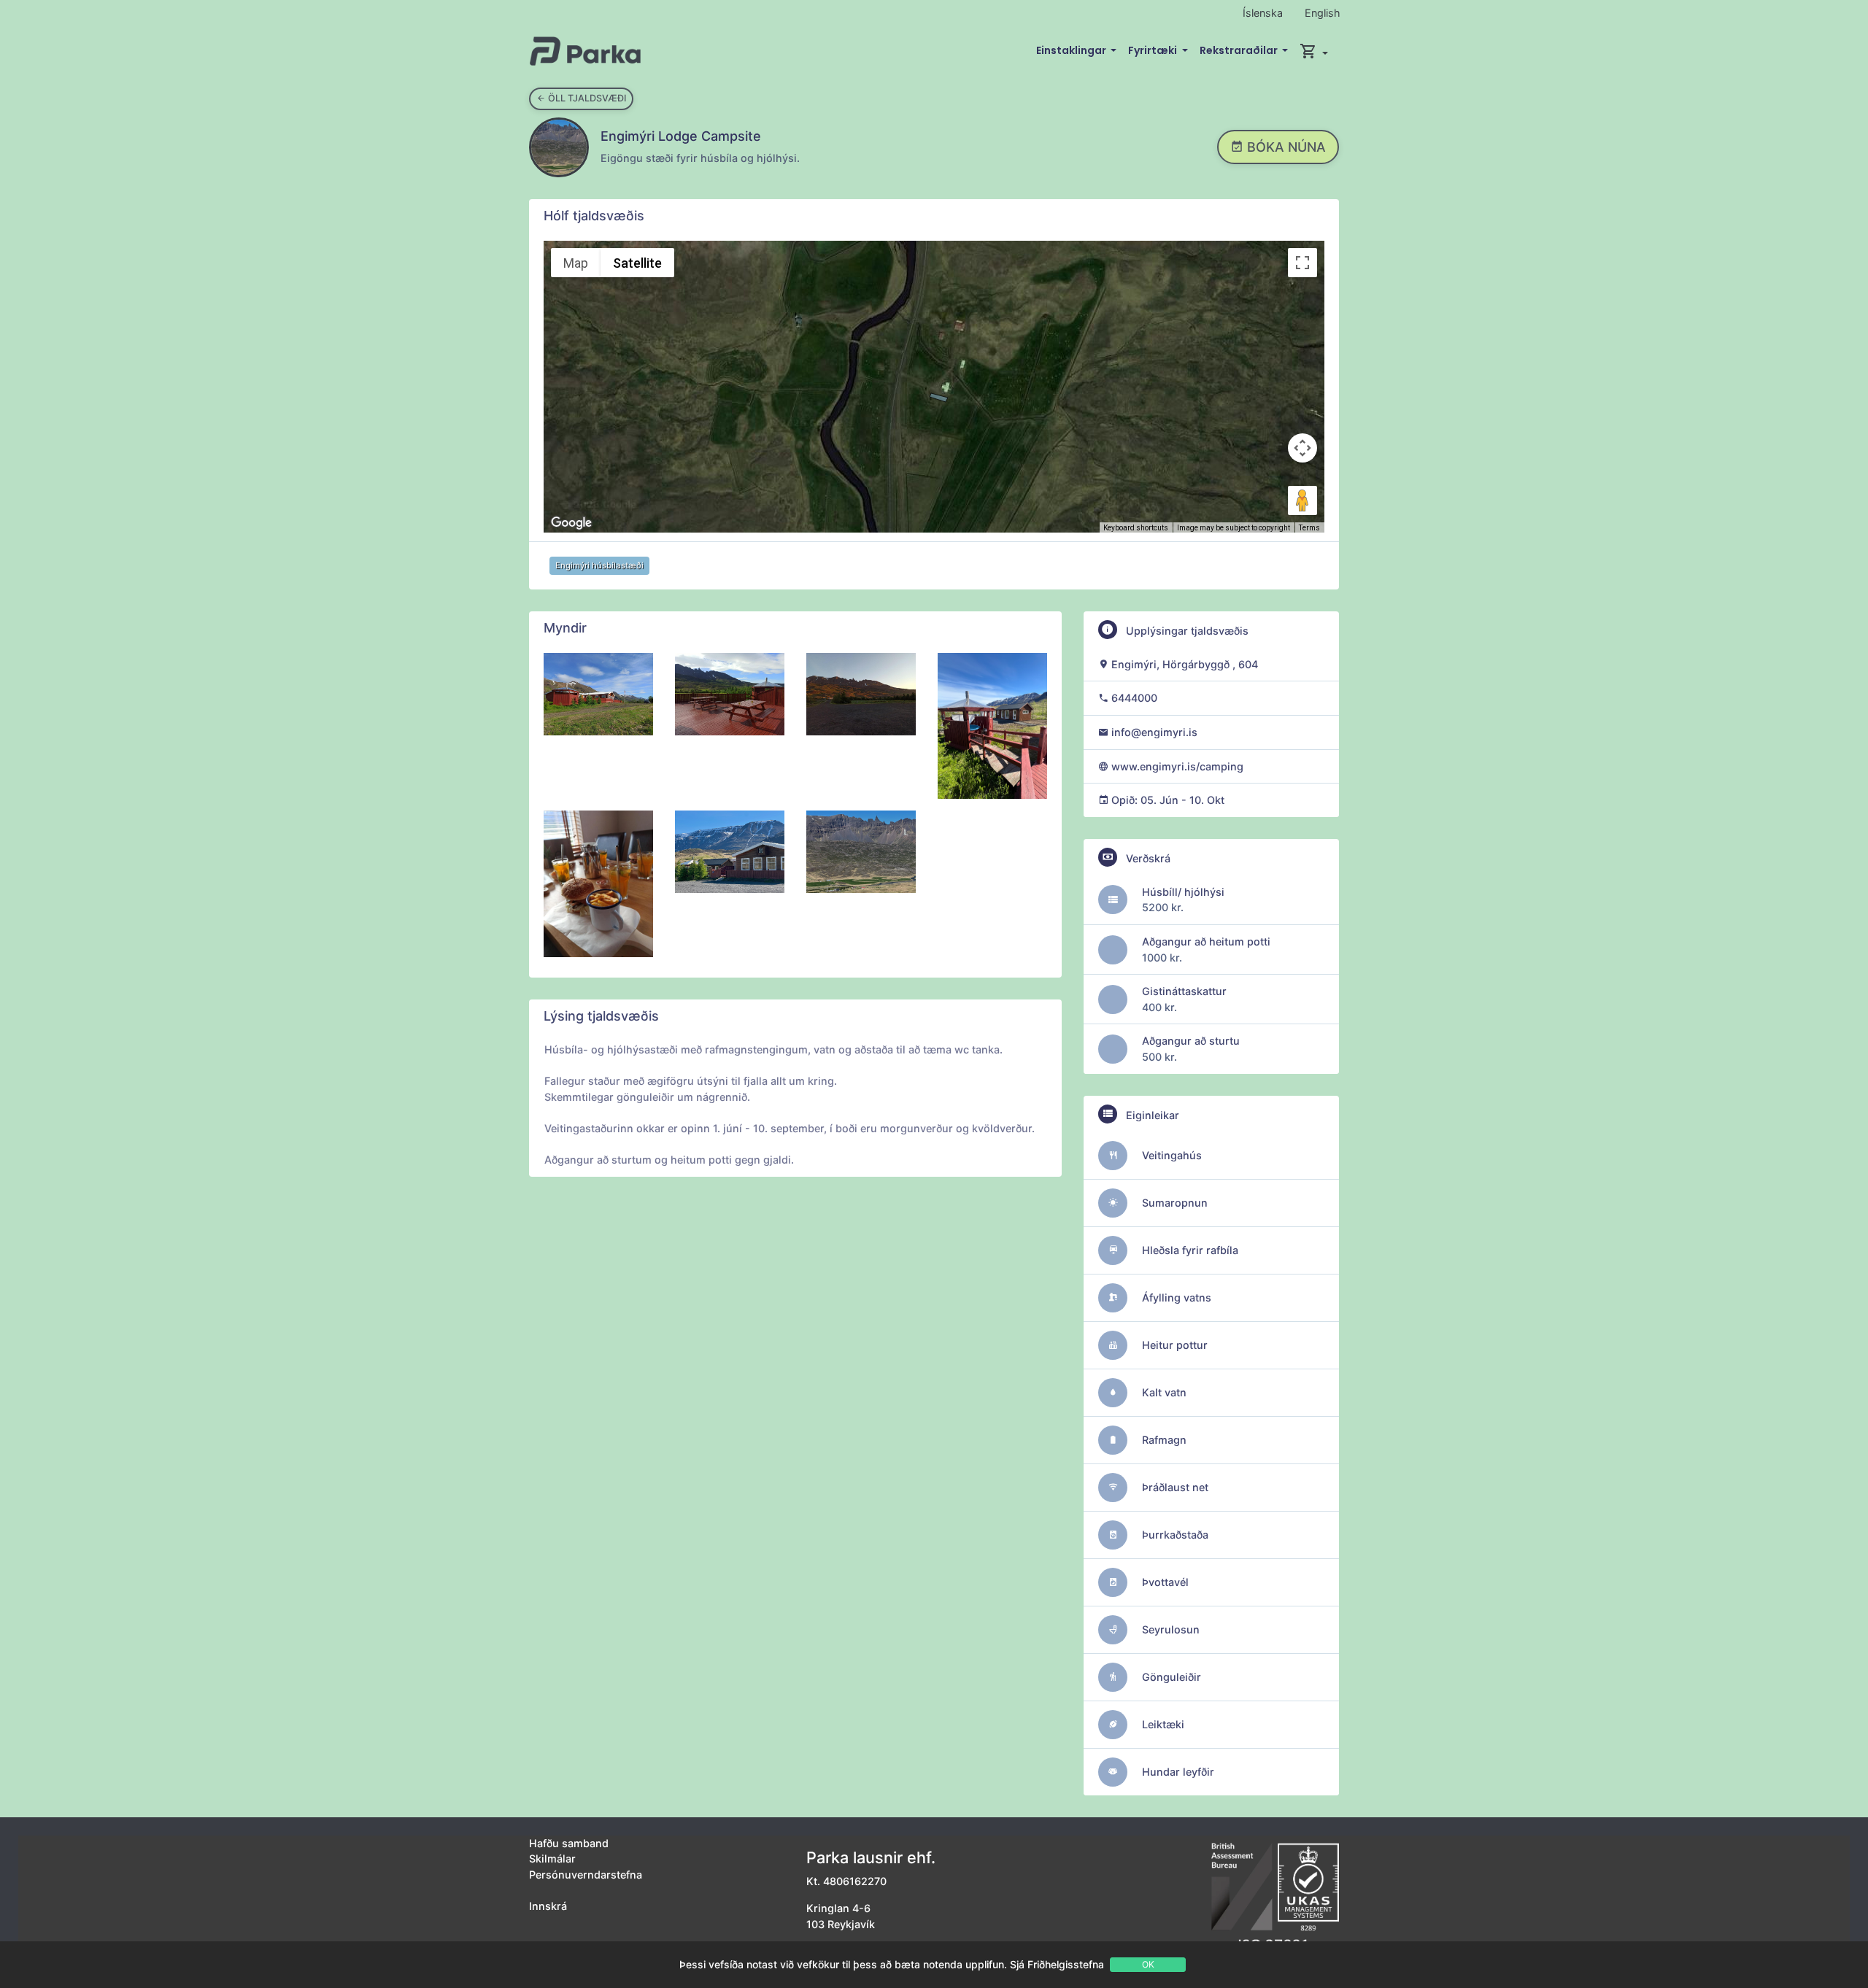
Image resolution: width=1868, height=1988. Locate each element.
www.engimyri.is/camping (1177, 766)
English (1323, 13)
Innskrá (548, 1906)
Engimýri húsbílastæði (599, 565)
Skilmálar (552, 1859)
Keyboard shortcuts (1136, 528)
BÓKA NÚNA (1285, 147)
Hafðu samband (569, 1843)
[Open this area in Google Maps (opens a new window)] (571, 523)
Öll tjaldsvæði (586, 98)
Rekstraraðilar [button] (1240, 50)
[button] (1314, 51)
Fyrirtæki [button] (1154, 50)
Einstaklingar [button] (1072, 50)
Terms (1309, 528)
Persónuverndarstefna (586, 1875)
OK (1148, 1964)
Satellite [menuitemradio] (637, 263)
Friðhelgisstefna (1066, 1964)
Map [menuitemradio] (576, 263)
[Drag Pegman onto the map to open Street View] (1302, 500)
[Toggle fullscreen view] (1302, 263)
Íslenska (1263, 13)
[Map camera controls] (1302, 448)
